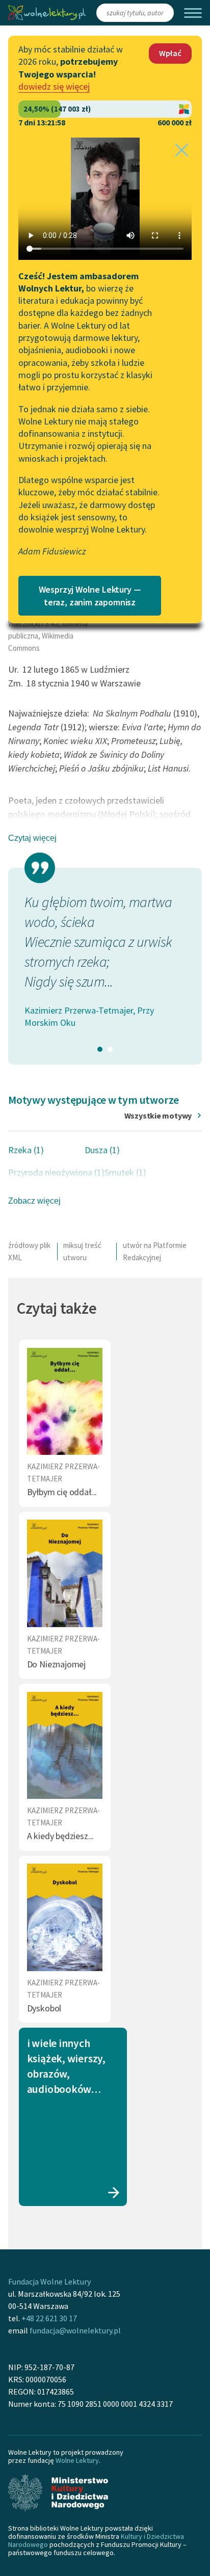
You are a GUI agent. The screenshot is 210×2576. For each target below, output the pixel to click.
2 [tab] (110, 1049)
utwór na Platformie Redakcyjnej (155, 1251)
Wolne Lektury (77, 2460)
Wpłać (170, 53)
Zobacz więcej (34, 1201)
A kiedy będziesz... (61, 1836)
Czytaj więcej (32, 838)
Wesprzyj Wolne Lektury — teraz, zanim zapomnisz (90, 596)
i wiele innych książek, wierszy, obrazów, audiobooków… (66, 2066)
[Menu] (193, 13)
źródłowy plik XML (29, 1251)
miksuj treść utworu (82, 1251)
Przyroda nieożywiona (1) (56, 1172)
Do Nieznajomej (56, 1664)
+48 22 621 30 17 (49, 2318)
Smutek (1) (125, 1172)
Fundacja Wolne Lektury (49, 2281)
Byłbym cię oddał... (62, 1492)
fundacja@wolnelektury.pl (75, 2330)
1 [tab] (100, 1049)
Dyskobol (44, 2008)
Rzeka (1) (26, 1150)
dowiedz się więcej (54, 86)
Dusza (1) (102, 1150)
